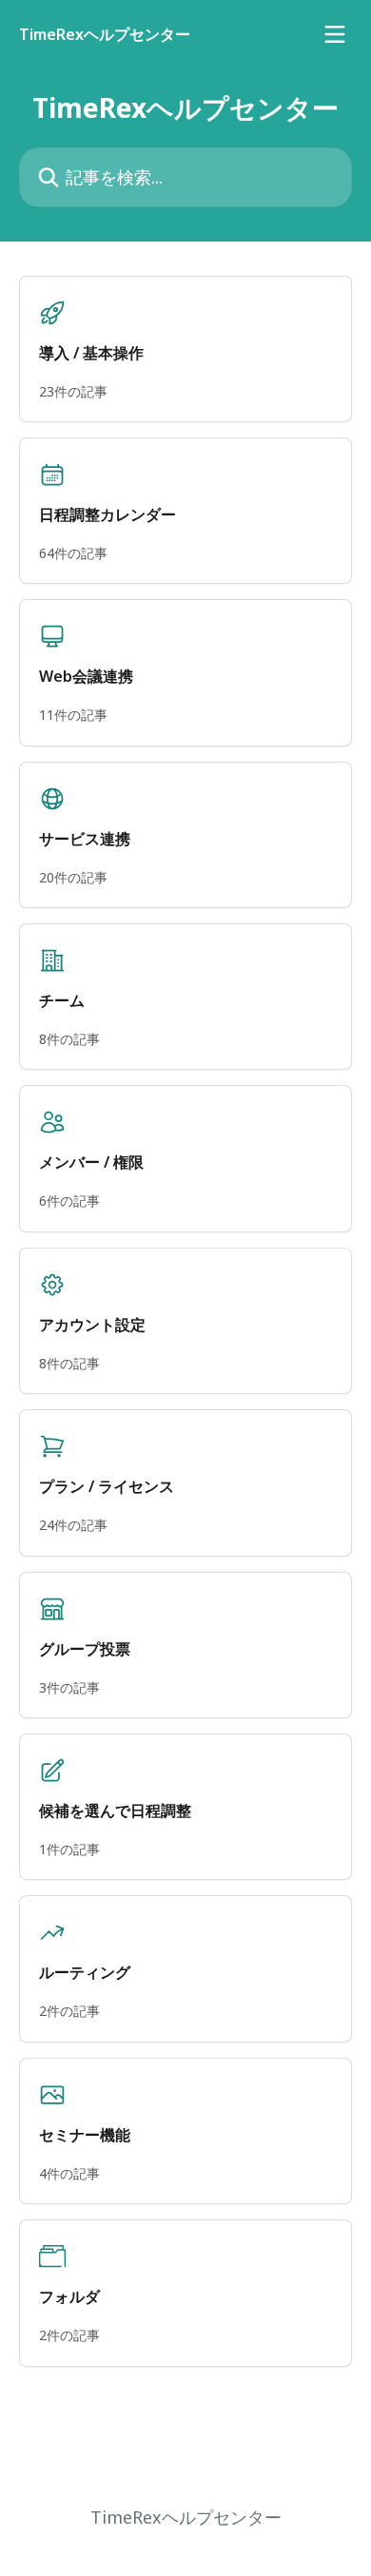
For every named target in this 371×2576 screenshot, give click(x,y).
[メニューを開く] (335, 34)
